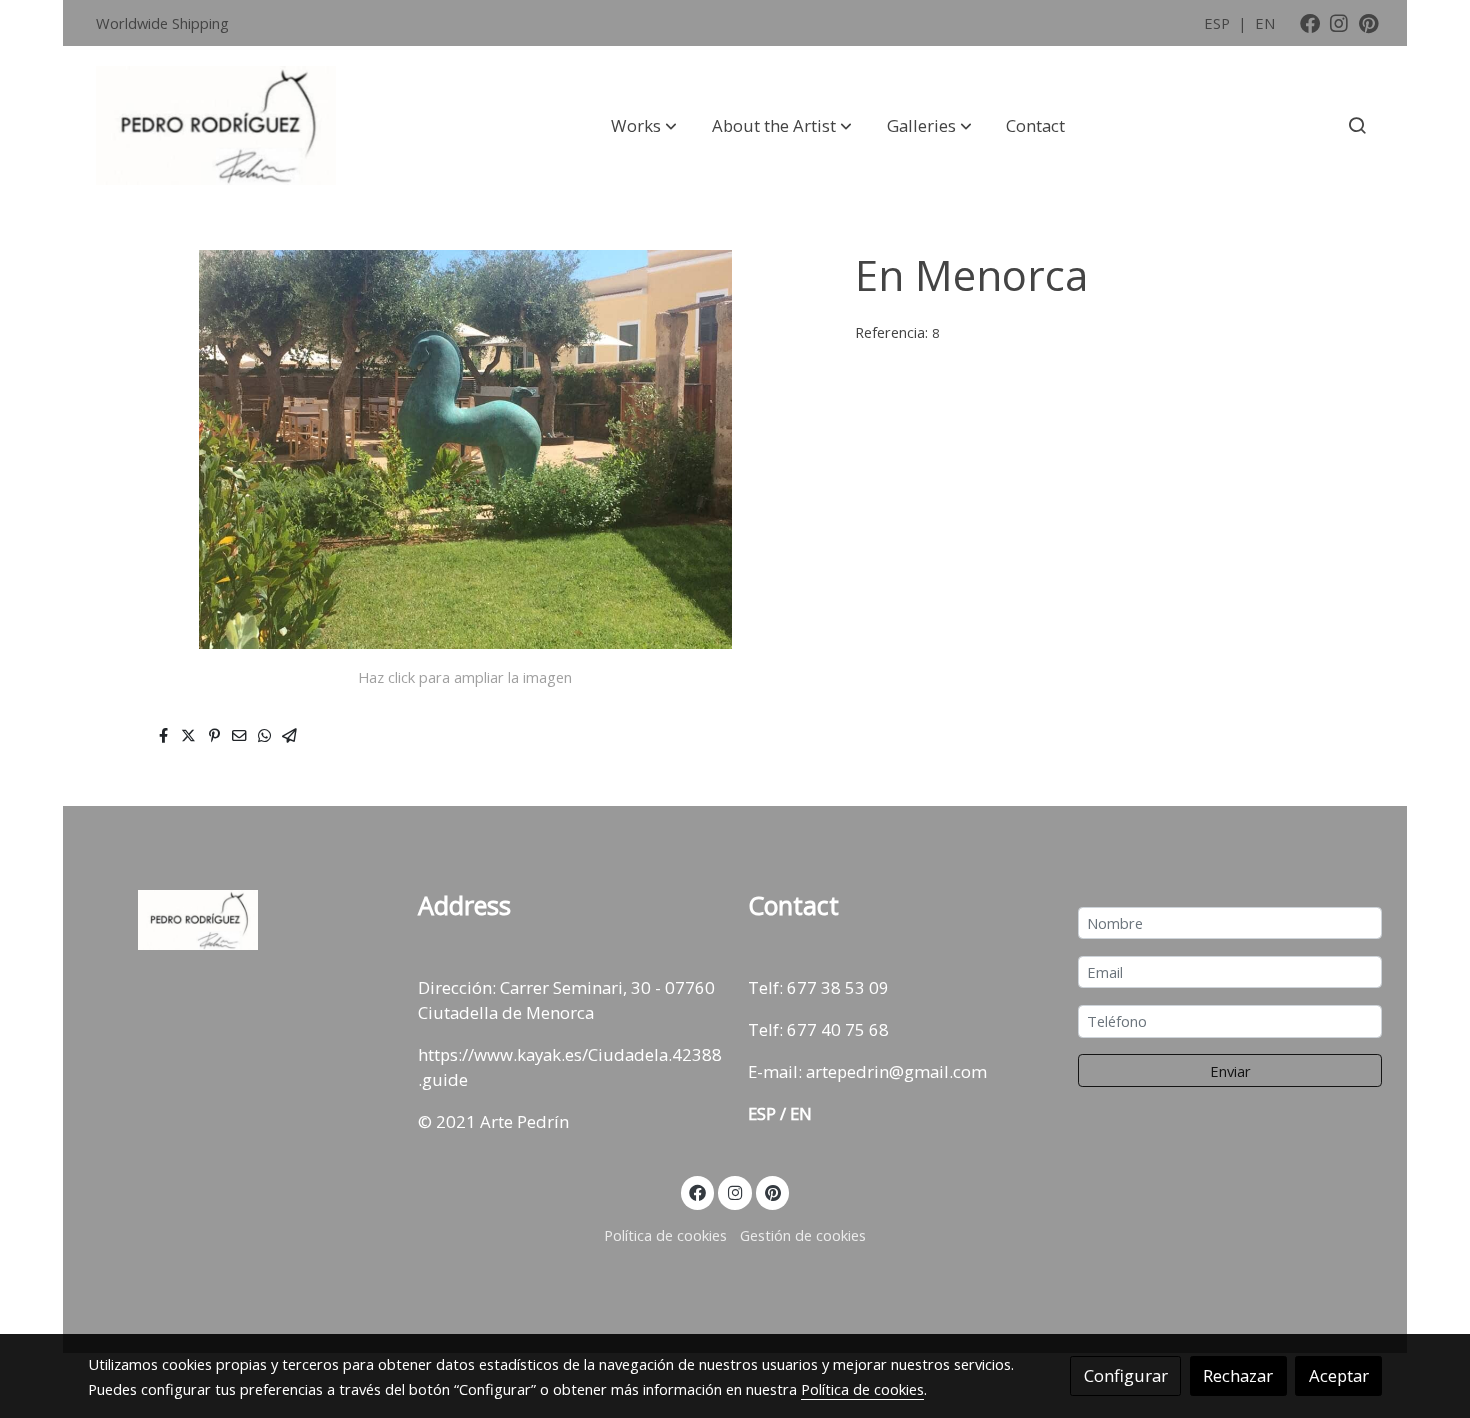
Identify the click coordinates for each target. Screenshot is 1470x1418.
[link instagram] (1339, 22)
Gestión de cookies (803, 1235)
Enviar (1230, 1071)
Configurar (1126, 1375)
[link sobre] (240, 920)
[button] (644, 125)
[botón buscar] (1357, 125)
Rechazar (1238, 1375)
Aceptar (1339, 1375)
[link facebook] (1310, 22)
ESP (1219, 23)
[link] (216, 126)
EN (1265, 23)
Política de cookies (665, 1235)
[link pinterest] (1369, 22)
